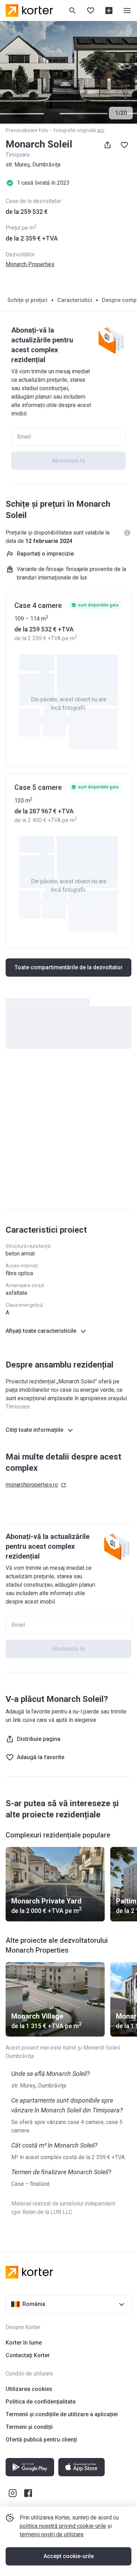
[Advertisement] (68, 1133)
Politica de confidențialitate (41, 2402)
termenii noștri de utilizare (52, 2534)
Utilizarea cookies (29, 2389)
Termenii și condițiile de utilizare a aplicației (62, 2414)
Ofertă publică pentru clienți (41, 2440)
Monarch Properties (30, 264)
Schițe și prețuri (27, 300)
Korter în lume (24, 2343)
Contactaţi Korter (28, 2355)
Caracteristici (75, 300)
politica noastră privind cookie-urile (63, 2526)
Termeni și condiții (29, 2427)
